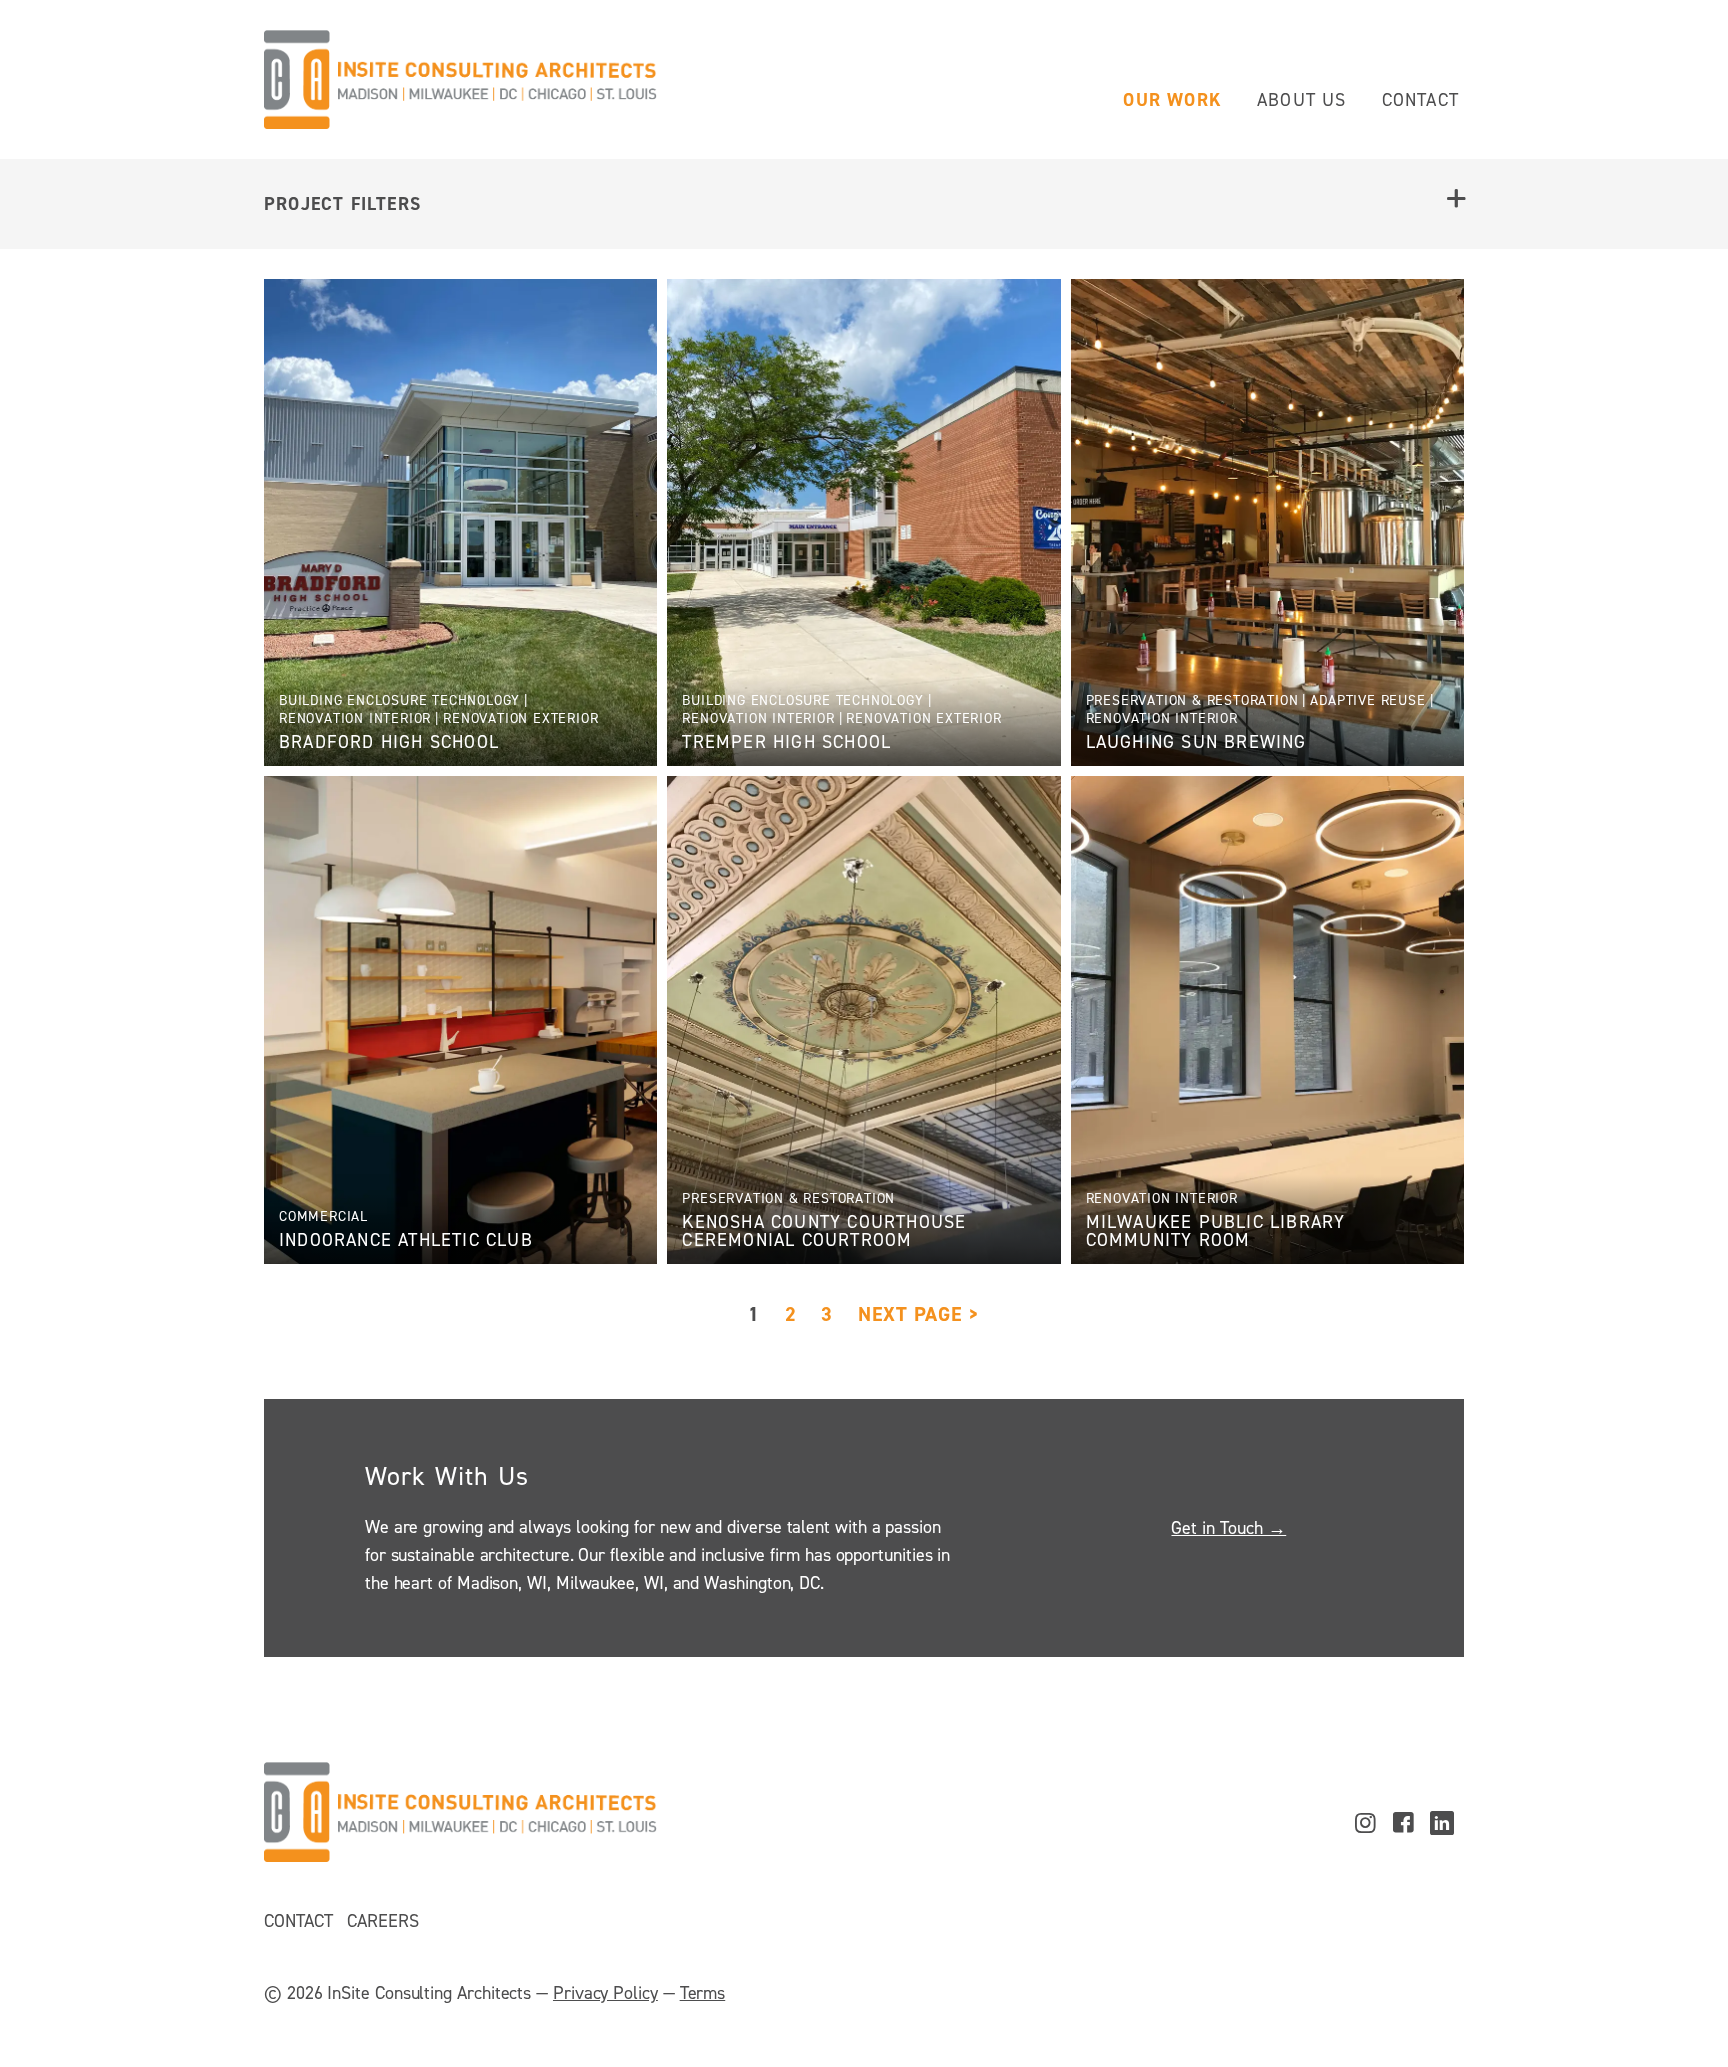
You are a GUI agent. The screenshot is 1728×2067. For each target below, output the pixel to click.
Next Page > (919, 1314)
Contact (1420, 100)
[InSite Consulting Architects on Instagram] (1365, 1823)
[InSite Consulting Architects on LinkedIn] (1442, 1823)
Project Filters (342, 204)
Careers (382, 1921)
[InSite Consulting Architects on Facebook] (1404, 1823)
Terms (703, 1993)
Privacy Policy (605, 1993)
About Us (1302, 100)
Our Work (1172, 100)
